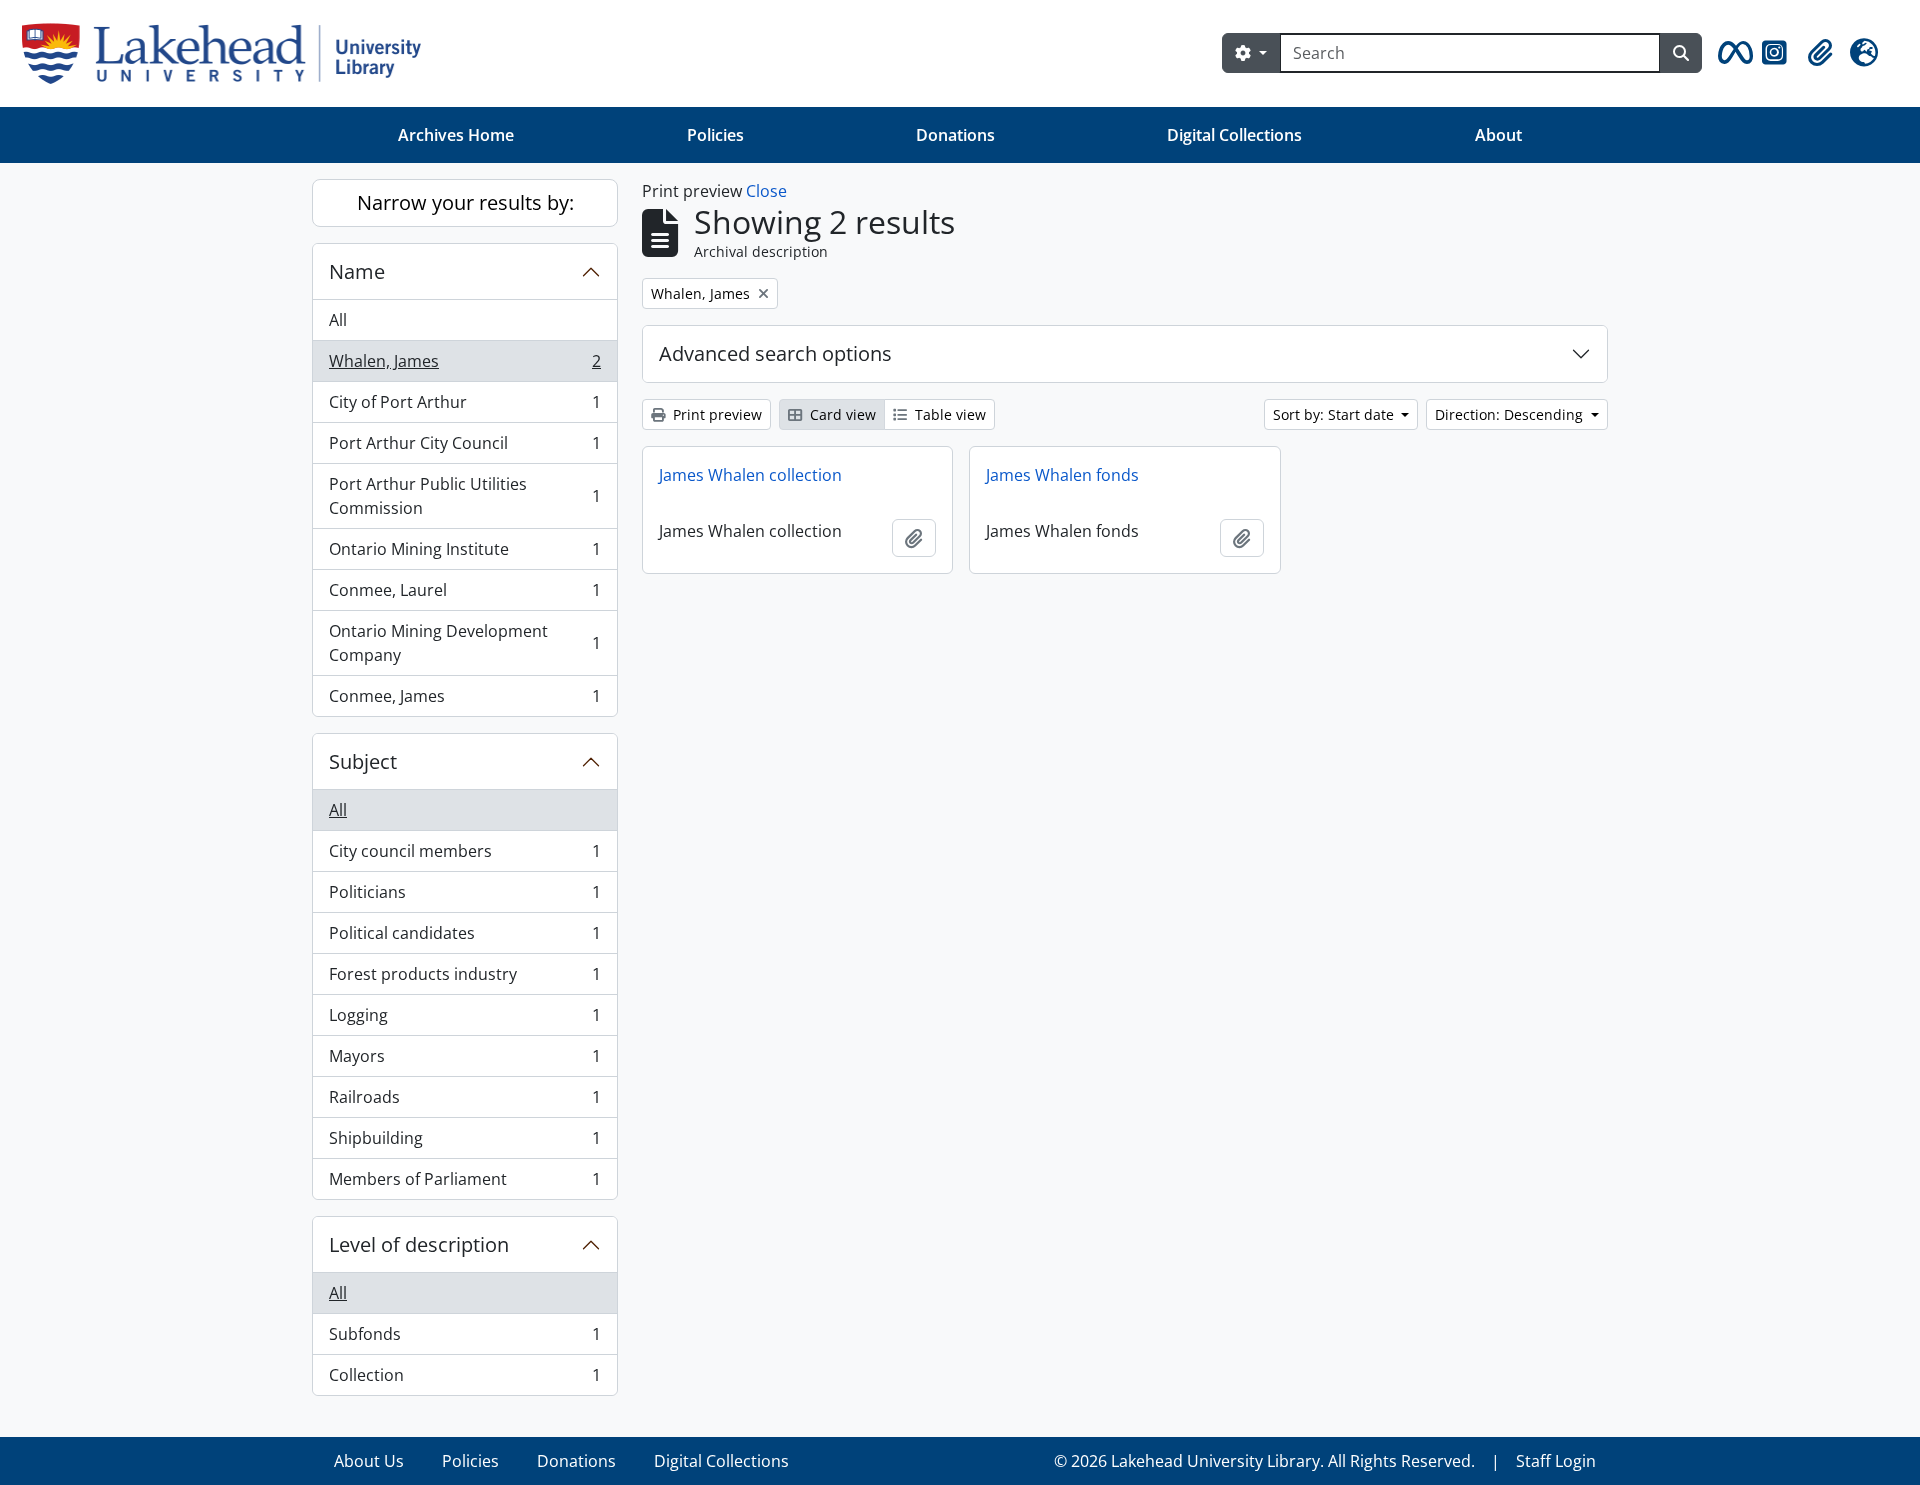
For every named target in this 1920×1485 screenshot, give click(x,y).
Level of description (419, 1244)
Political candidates (464, 938)
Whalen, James (464, 366)
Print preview (715, 414)
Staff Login (1556, 1461)
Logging (464, 1020)
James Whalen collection (750, 475)
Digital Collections (1234, 135)
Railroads (464, 1102)
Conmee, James (464, 700)
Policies (715, 135)
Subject (363, 761)
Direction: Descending (1511, 414)
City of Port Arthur (464, 407)
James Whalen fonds (1062, 475)
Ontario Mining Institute (464, 554)
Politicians (464, 897)
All (338, 320)
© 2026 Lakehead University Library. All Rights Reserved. (1264, 1461)
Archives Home (456, 135)
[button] (1732, 53)
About (1498, 135)
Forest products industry (464, 979)
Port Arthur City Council (464, 448)
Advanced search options (775, 353)
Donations (955, 135)
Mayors (464, 1061)
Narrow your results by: (465, 202)
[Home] (229, 53)
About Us (369, 1461)
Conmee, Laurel (464, 595)
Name (357, 271)
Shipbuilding (464, 1143)
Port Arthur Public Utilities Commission (464, 496)
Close (766, 191)
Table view (948, 414)
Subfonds (464, 1339)
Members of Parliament (464, 1183)
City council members (464, 856)
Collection (464, 1379)
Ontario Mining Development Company (464, 643)
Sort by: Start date (1335, 414)
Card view (841, 414)
